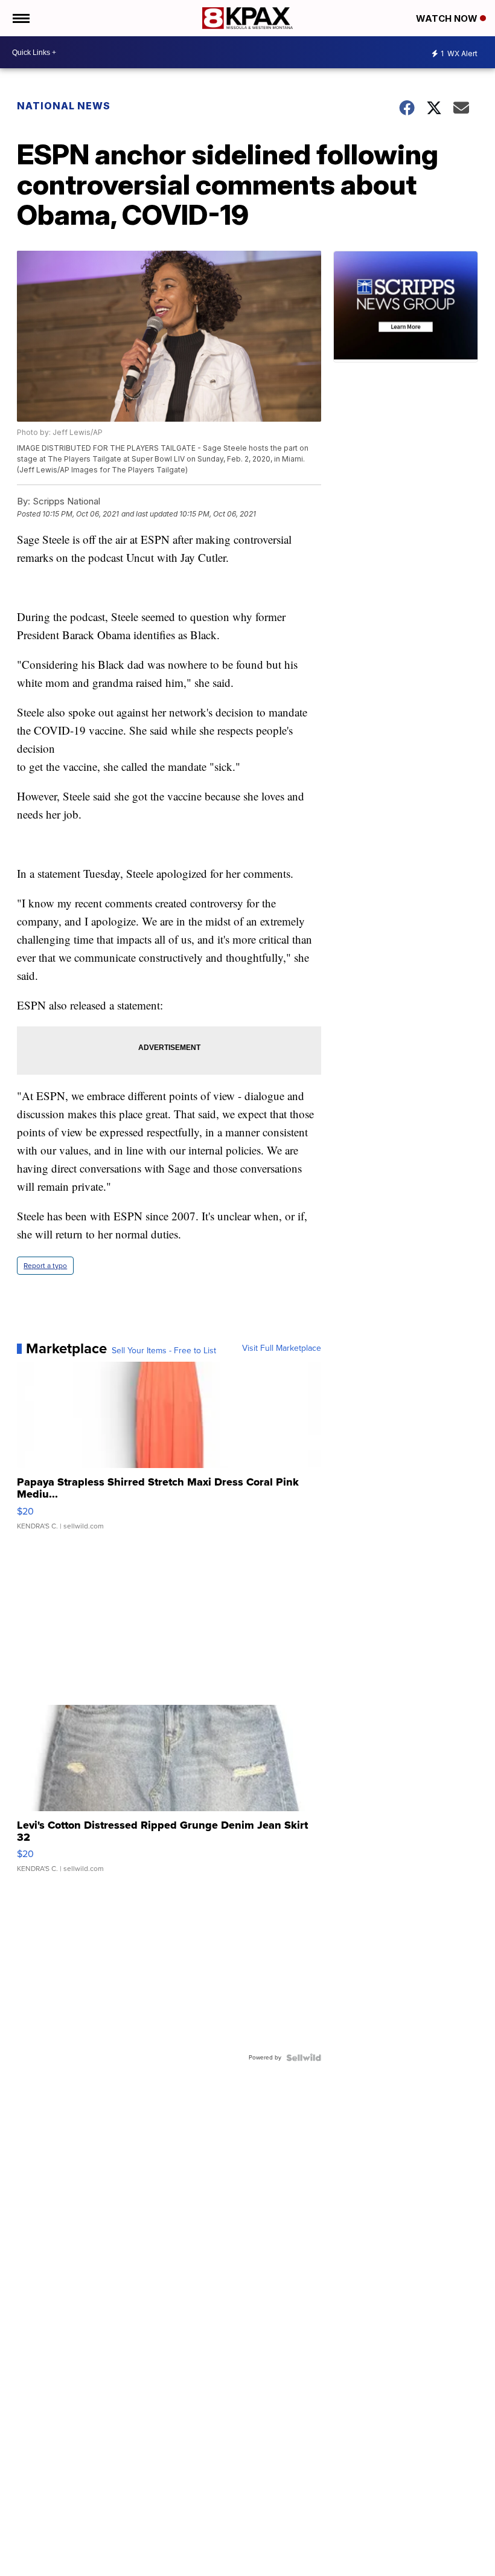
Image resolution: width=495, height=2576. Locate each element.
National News (64, 106)
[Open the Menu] (20, 18)
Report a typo (45, 1266)
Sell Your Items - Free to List (164, 1351)
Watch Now (448, 18)
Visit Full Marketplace (282, 1348)
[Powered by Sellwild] (304, 2058)
